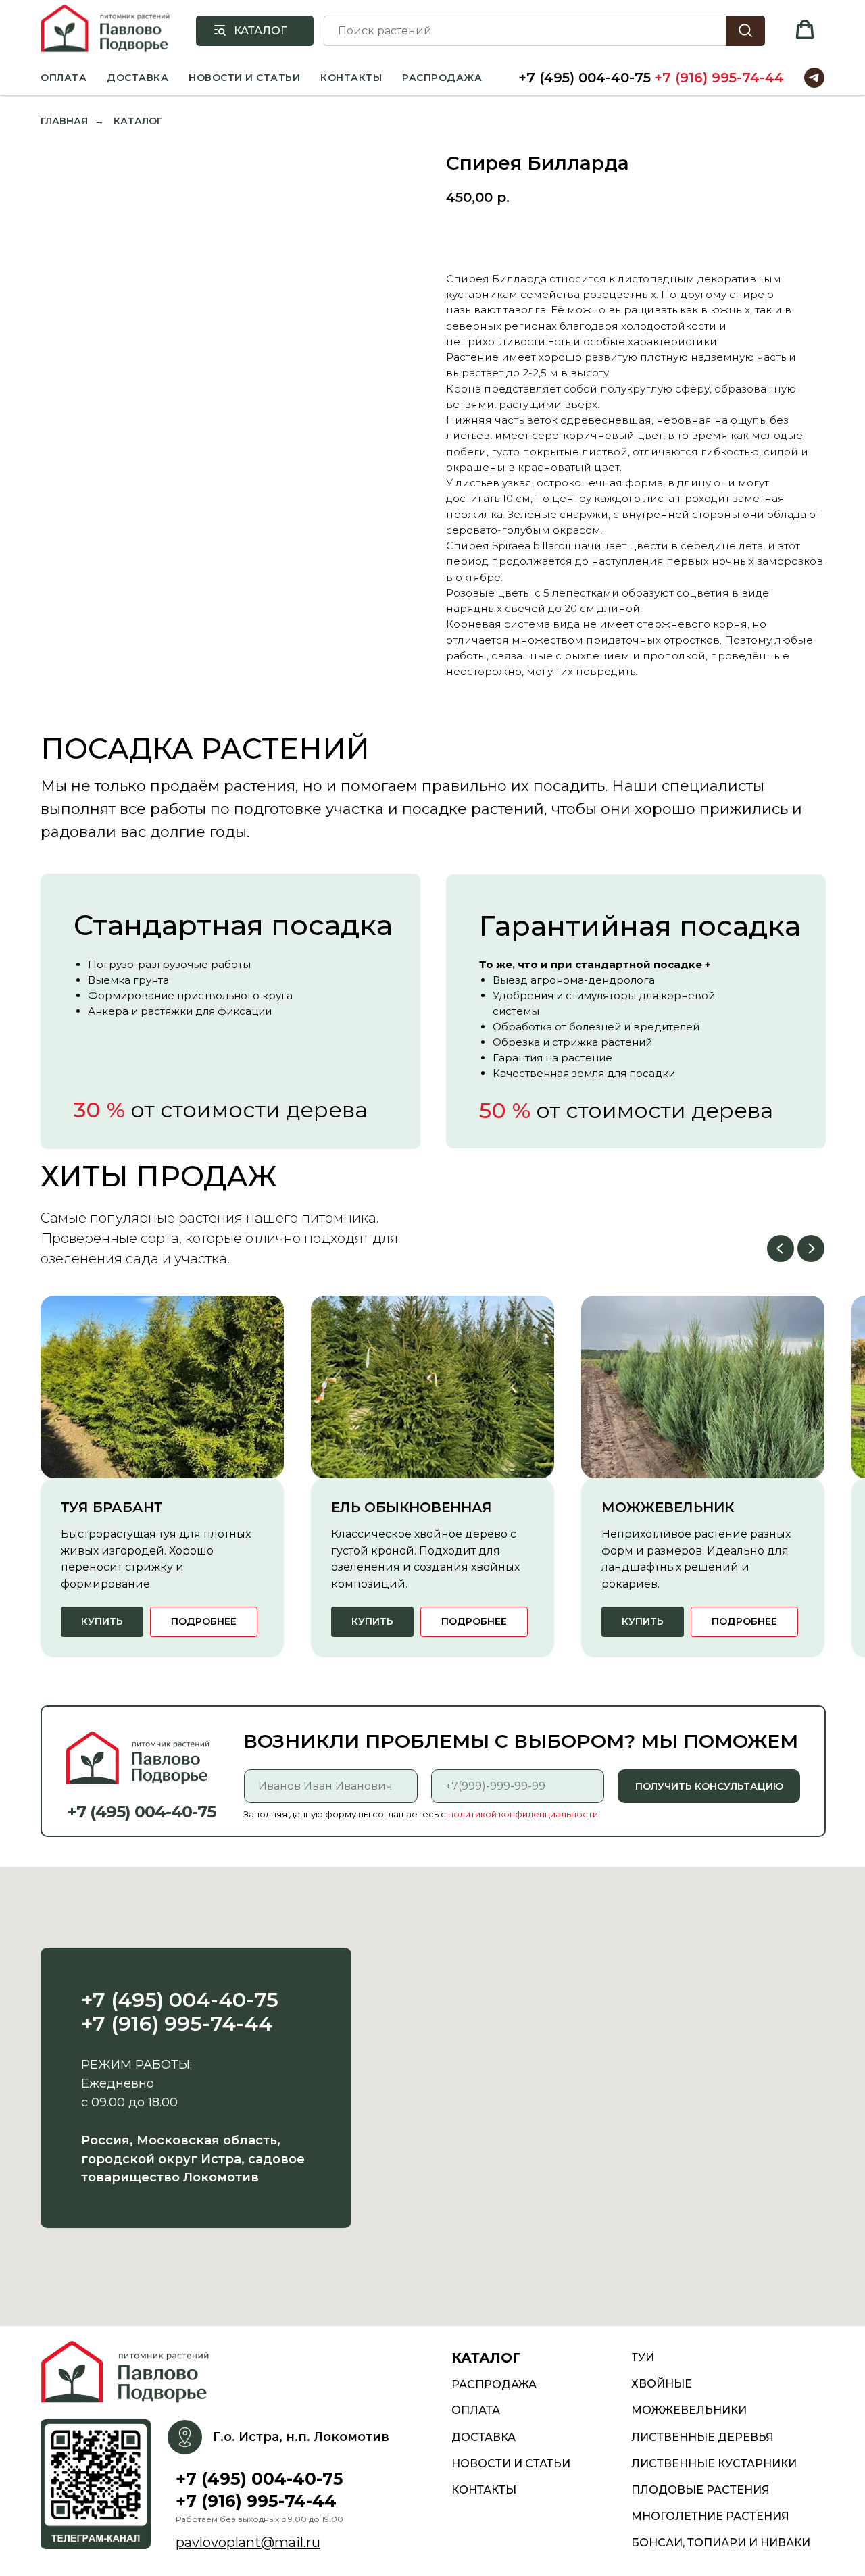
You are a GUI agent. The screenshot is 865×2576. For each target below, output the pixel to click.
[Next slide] (811, 1248)
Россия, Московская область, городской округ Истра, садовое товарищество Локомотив (193, 2159)
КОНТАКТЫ (351, 78)
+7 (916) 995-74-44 (719, 78)
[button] (805, 30)
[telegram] (814, 78)
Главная (64, 121)
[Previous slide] (781, 1248)
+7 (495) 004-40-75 (585, 78)
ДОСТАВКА (138, 78)
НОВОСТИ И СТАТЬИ (244, 78)
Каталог (138, 121)
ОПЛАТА (64, 78)
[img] (129, 2373)
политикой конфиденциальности (523, 1814)
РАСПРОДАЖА (442, 78)
